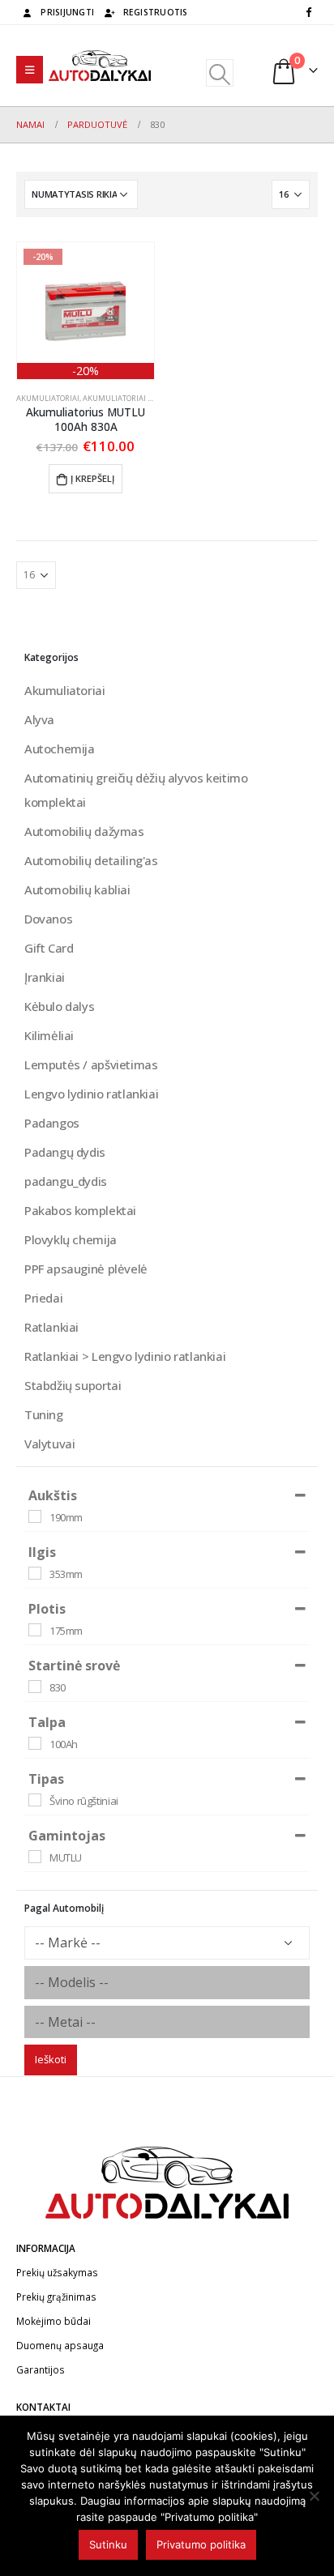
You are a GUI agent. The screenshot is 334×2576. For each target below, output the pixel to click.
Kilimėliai (49, 1035)
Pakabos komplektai (80, 1210)
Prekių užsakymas (57, 2272)
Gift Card (49, 948)
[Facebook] (308, 11)
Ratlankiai (51, 1327)
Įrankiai (45, 977)
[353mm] (35, 1573)
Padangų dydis (65, 1152)
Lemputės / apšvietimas (91, 1064)
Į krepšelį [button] (92, 478)
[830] (35, 1687)
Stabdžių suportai (73, 1385)
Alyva (39, 719)
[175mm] (35, 1630)
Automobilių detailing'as (91, 860)
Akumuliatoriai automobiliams (146, 398)
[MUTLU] (35, 1857)
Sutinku (108, 2544)
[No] (314, 2496)
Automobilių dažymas (84, 831)
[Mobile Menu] (30, 70)
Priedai (43, 1298)
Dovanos (48, 919)
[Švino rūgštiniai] (35, 1800)
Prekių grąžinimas (56, 2297)
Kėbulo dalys (59, 1006)
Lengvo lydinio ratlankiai (91, 1094)
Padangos (52, 1123)
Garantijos (41, 2369)
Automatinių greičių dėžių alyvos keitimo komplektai (136, 790)
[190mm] (35, 1516)
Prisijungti (67, 12)
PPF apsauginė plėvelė (86, 1269)
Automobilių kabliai (77, 889)
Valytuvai (50, 1444)
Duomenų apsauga (60, 2345)
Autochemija (60, 748)
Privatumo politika (201, 2544)
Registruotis (156, 12)
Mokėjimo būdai (54, 2321)
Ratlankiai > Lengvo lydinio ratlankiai (125, 1356)
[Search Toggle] (219, 73)
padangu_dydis (66, 1181)
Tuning (44, 1414)
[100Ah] (35, 1743)
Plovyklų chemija (71, 1239)
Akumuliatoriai (48, 398)
